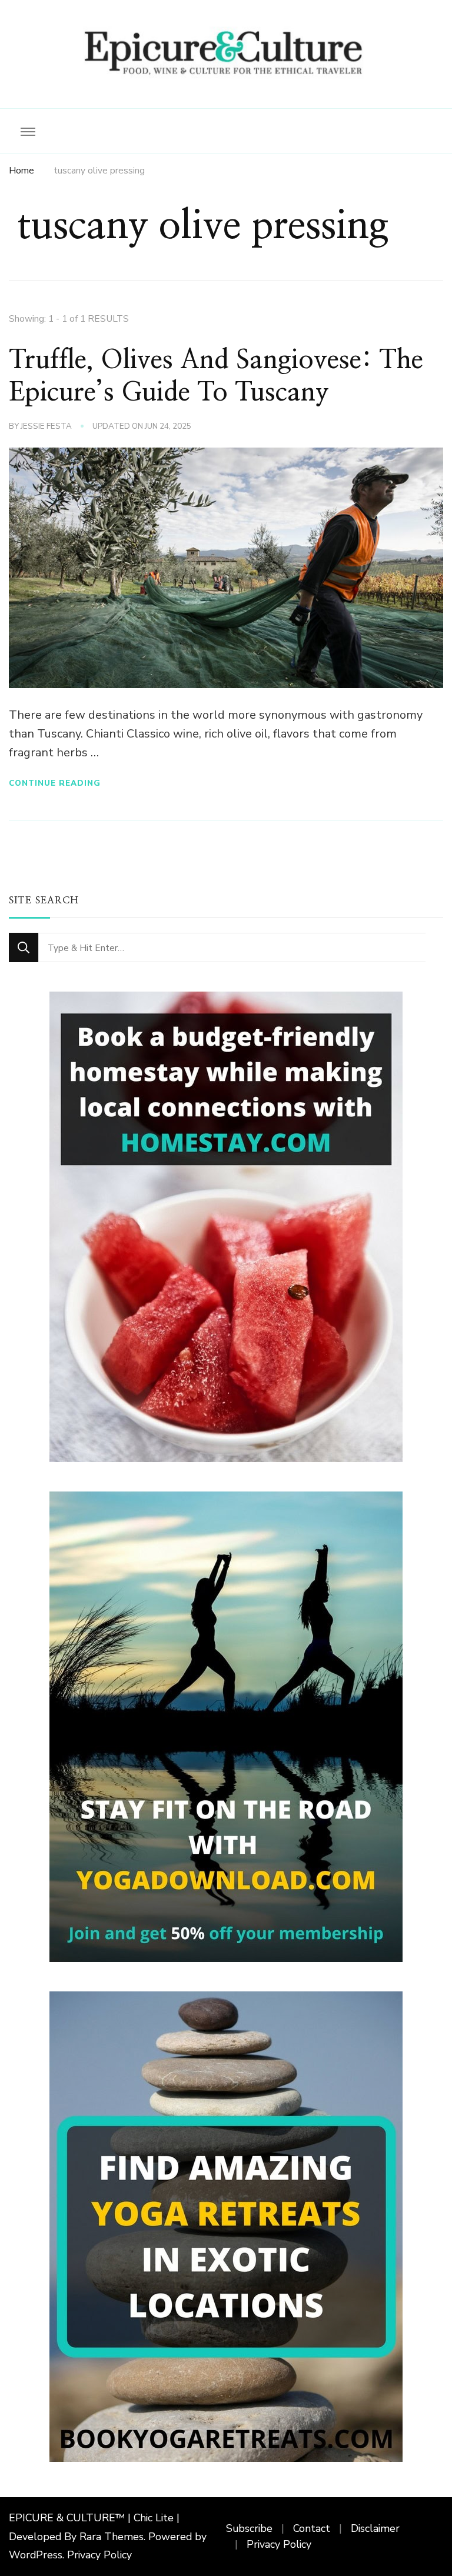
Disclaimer (375, 2528)
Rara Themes (112, 2537)
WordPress (36, 2555)
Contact (312, 2528)
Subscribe (249, 2528)
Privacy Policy (99, 2555)
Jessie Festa (46, 426)
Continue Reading (55, 783)
